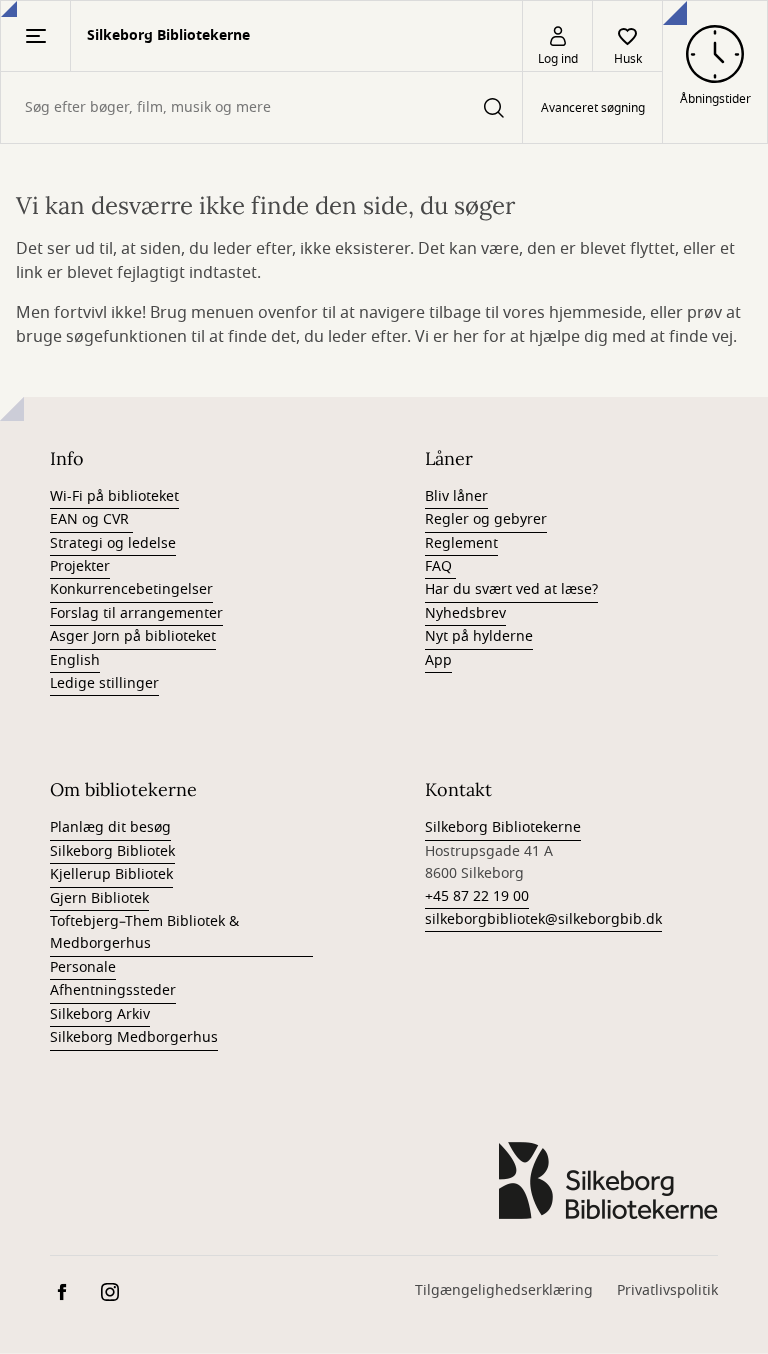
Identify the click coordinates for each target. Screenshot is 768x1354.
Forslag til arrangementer (136, 613)
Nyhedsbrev (465, 613)
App (438, 660)
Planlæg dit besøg (110, 827)
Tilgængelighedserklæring (504, 1290)
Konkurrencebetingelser (131, 589)
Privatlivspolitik (667, 1290)
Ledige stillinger (104, 683)
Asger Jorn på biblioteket (133, 636)
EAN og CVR (91, 519)
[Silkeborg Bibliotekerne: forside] (608, 1181)
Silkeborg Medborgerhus (134, 1037)
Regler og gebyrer (486, 519)
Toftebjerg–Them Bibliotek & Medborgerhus (144, 932)
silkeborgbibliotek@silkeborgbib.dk (543, 919)
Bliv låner (456, 496)
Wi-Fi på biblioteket (114, 496)
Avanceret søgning (593, 108)
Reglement (461, 543)
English (75, 660)
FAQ (440, 566)
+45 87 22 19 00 (477, 896)
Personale (83, 967)
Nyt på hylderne (479, 636)
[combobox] (261, 107)
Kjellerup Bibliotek (111, 874)
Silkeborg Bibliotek (112, 851)
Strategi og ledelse (113, 543)
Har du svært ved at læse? (511, 589)
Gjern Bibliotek (99, 898)
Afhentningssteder (113, 990)
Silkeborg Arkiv (100, 1014)
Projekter (80, 566)
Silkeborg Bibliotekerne (503, 827)
